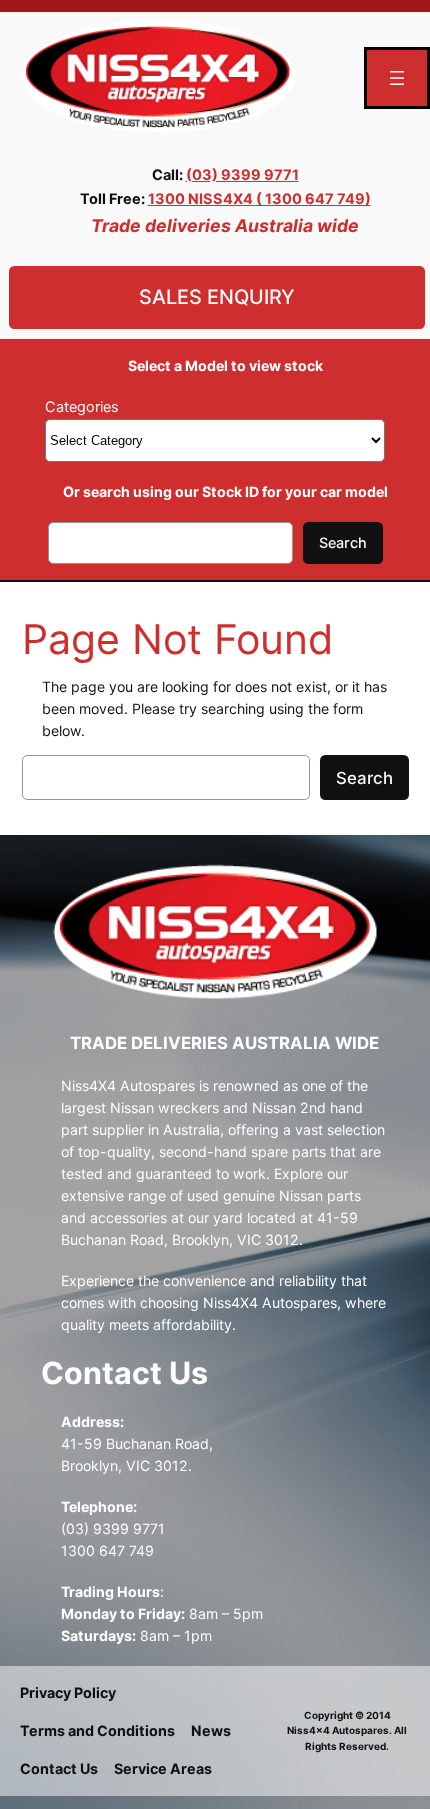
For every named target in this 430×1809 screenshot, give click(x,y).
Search (343, 542)
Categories (82, 407)
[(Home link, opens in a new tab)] (158, 77)
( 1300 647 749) (313, 199)
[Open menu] (397, 78)
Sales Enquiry (217, 297)
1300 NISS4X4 (202, 199)
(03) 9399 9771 (242, 175)
